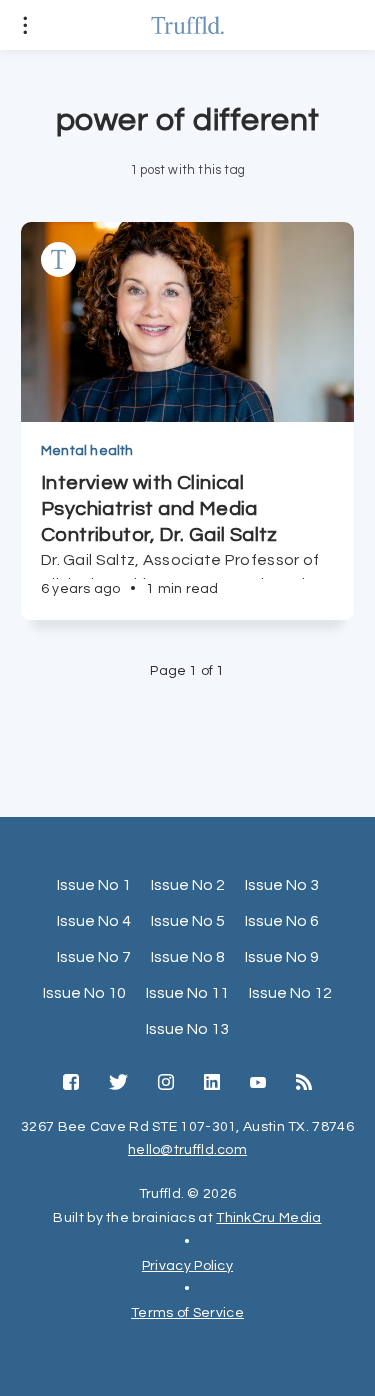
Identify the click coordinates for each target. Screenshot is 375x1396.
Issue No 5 (188, 921)
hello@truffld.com (187, 1150)
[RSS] (304, 1084)
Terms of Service (187, 1313)
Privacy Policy (187, 1266)
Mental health (87, 451)
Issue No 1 (94, 885)
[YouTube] (258, 1084)
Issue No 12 (290, 993)
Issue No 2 (188, 885)
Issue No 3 (282, 885)
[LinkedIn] (212, 1084)
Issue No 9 (282, 957)
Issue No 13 (187, 1029)
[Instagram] (166, 1084)
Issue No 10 (84, 993)
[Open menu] (25, 25)
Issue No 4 (94, 921)
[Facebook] (71, 1084)
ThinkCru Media (268, 1218)
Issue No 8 (188, 957)
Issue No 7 (94, 957)
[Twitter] (118, 1084)
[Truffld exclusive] (58, 259)
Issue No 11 (187, 993)
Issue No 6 (282, 921)
